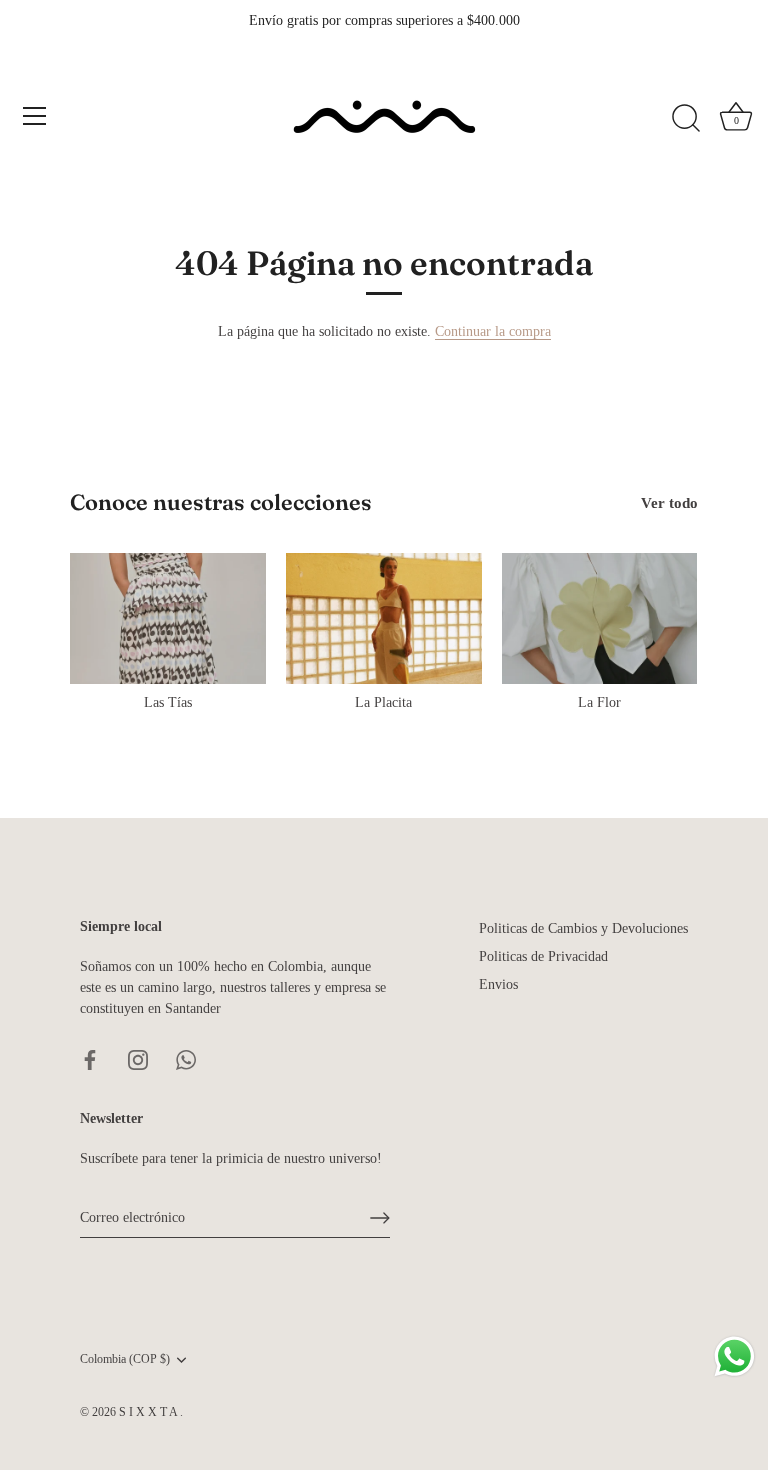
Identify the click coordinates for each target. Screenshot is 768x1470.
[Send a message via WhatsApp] (734, 1356)
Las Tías (168, 702)
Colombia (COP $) (125, 1359)
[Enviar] (380, 1218)
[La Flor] (600, 618)
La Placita (383, 702)
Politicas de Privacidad (543, 956)
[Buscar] (686, 119)
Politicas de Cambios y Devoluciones (583, 928)
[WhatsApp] (186, 1059)
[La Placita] (384, 618)
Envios (498, 984)
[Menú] (35, 116)
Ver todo (669, 502)
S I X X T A (149, 1412)
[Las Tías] (168, 618)
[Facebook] (90, 1059)
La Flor (599, 702)
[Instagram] (138, 1059)
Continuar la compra (493, 331)
